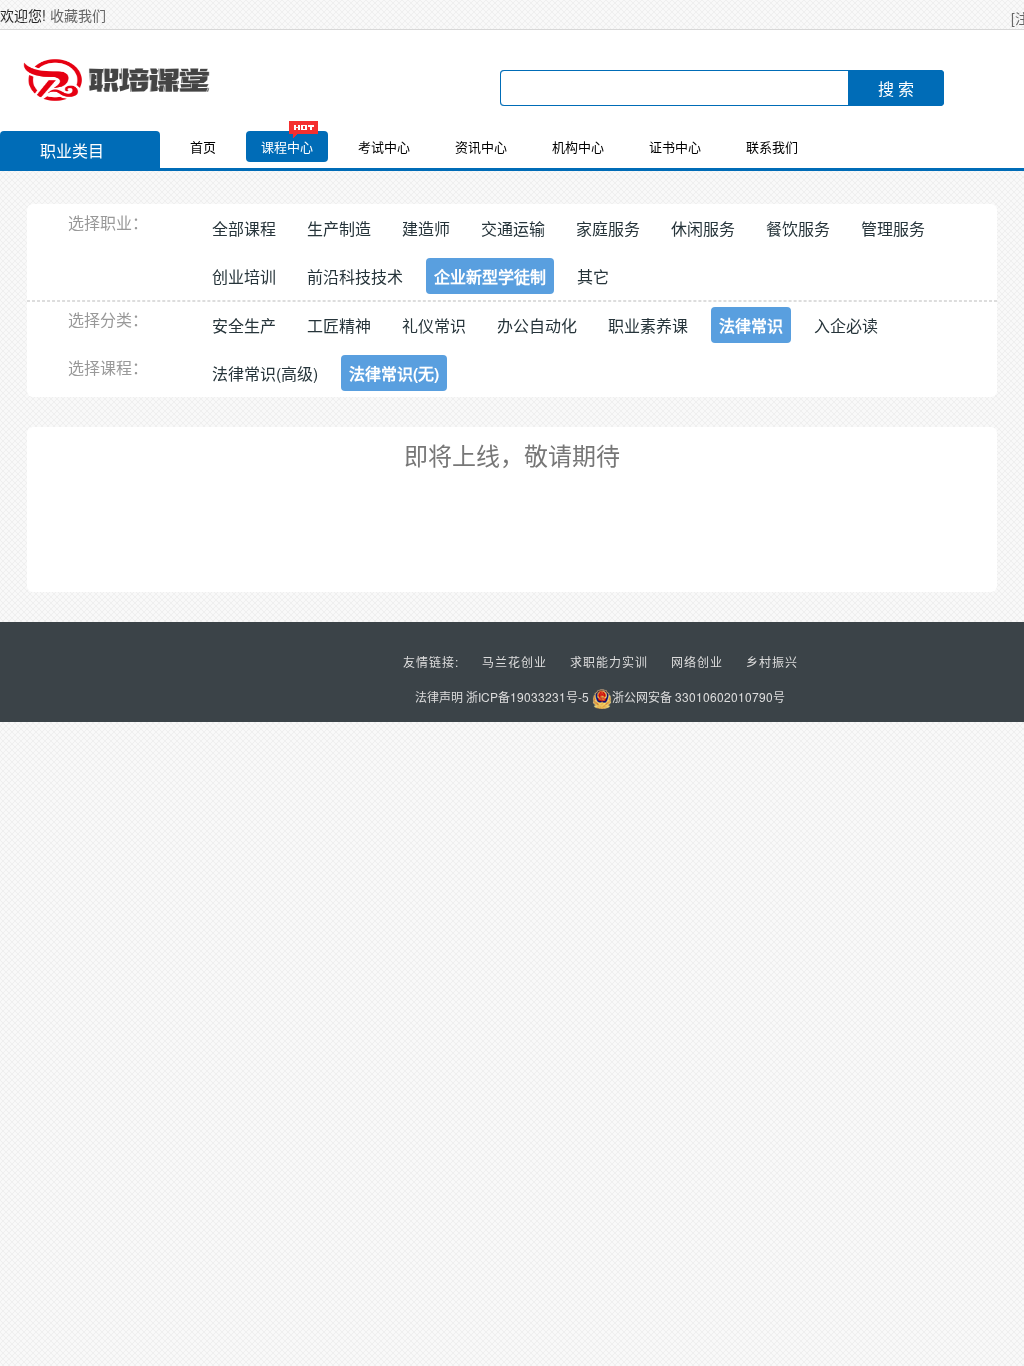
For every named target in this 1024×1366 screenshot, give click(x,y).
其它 (593, 276)
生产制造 (339, 228)
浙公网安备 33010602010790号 (698, 696)
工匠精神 (339, 325)
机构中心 (578, 146)
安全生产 (244, 325)
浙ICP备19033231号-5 (527, 696)
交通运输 (513, 228)
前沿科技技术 (355, 276)
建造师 (426, 228)
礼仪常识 (434, 325)
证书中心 (675, 146)
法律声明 (439, 696)
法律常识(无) (394, 373)
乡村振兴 (772, 661)
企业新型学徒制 (490, 276)
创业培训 (244, 276)
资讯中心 (481, 146)
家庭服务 (608, 228)
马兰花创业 (514, 661)
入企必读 (846, 325)
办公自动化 (537, 325)
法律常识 (751, 325)
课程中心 (287, 146)
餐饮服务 (798, 228)
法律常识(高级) (265, 373)
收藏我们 (78, 15)
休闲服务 (703, 228)
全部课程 (244, 228)
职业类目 (72, 150)
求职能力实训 (609, 661)
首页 (203, 146)
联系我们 (772, 146)
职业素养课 (648, 325)
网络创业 (697, 661)
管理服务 (893, 228)
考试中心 (384, 146)
